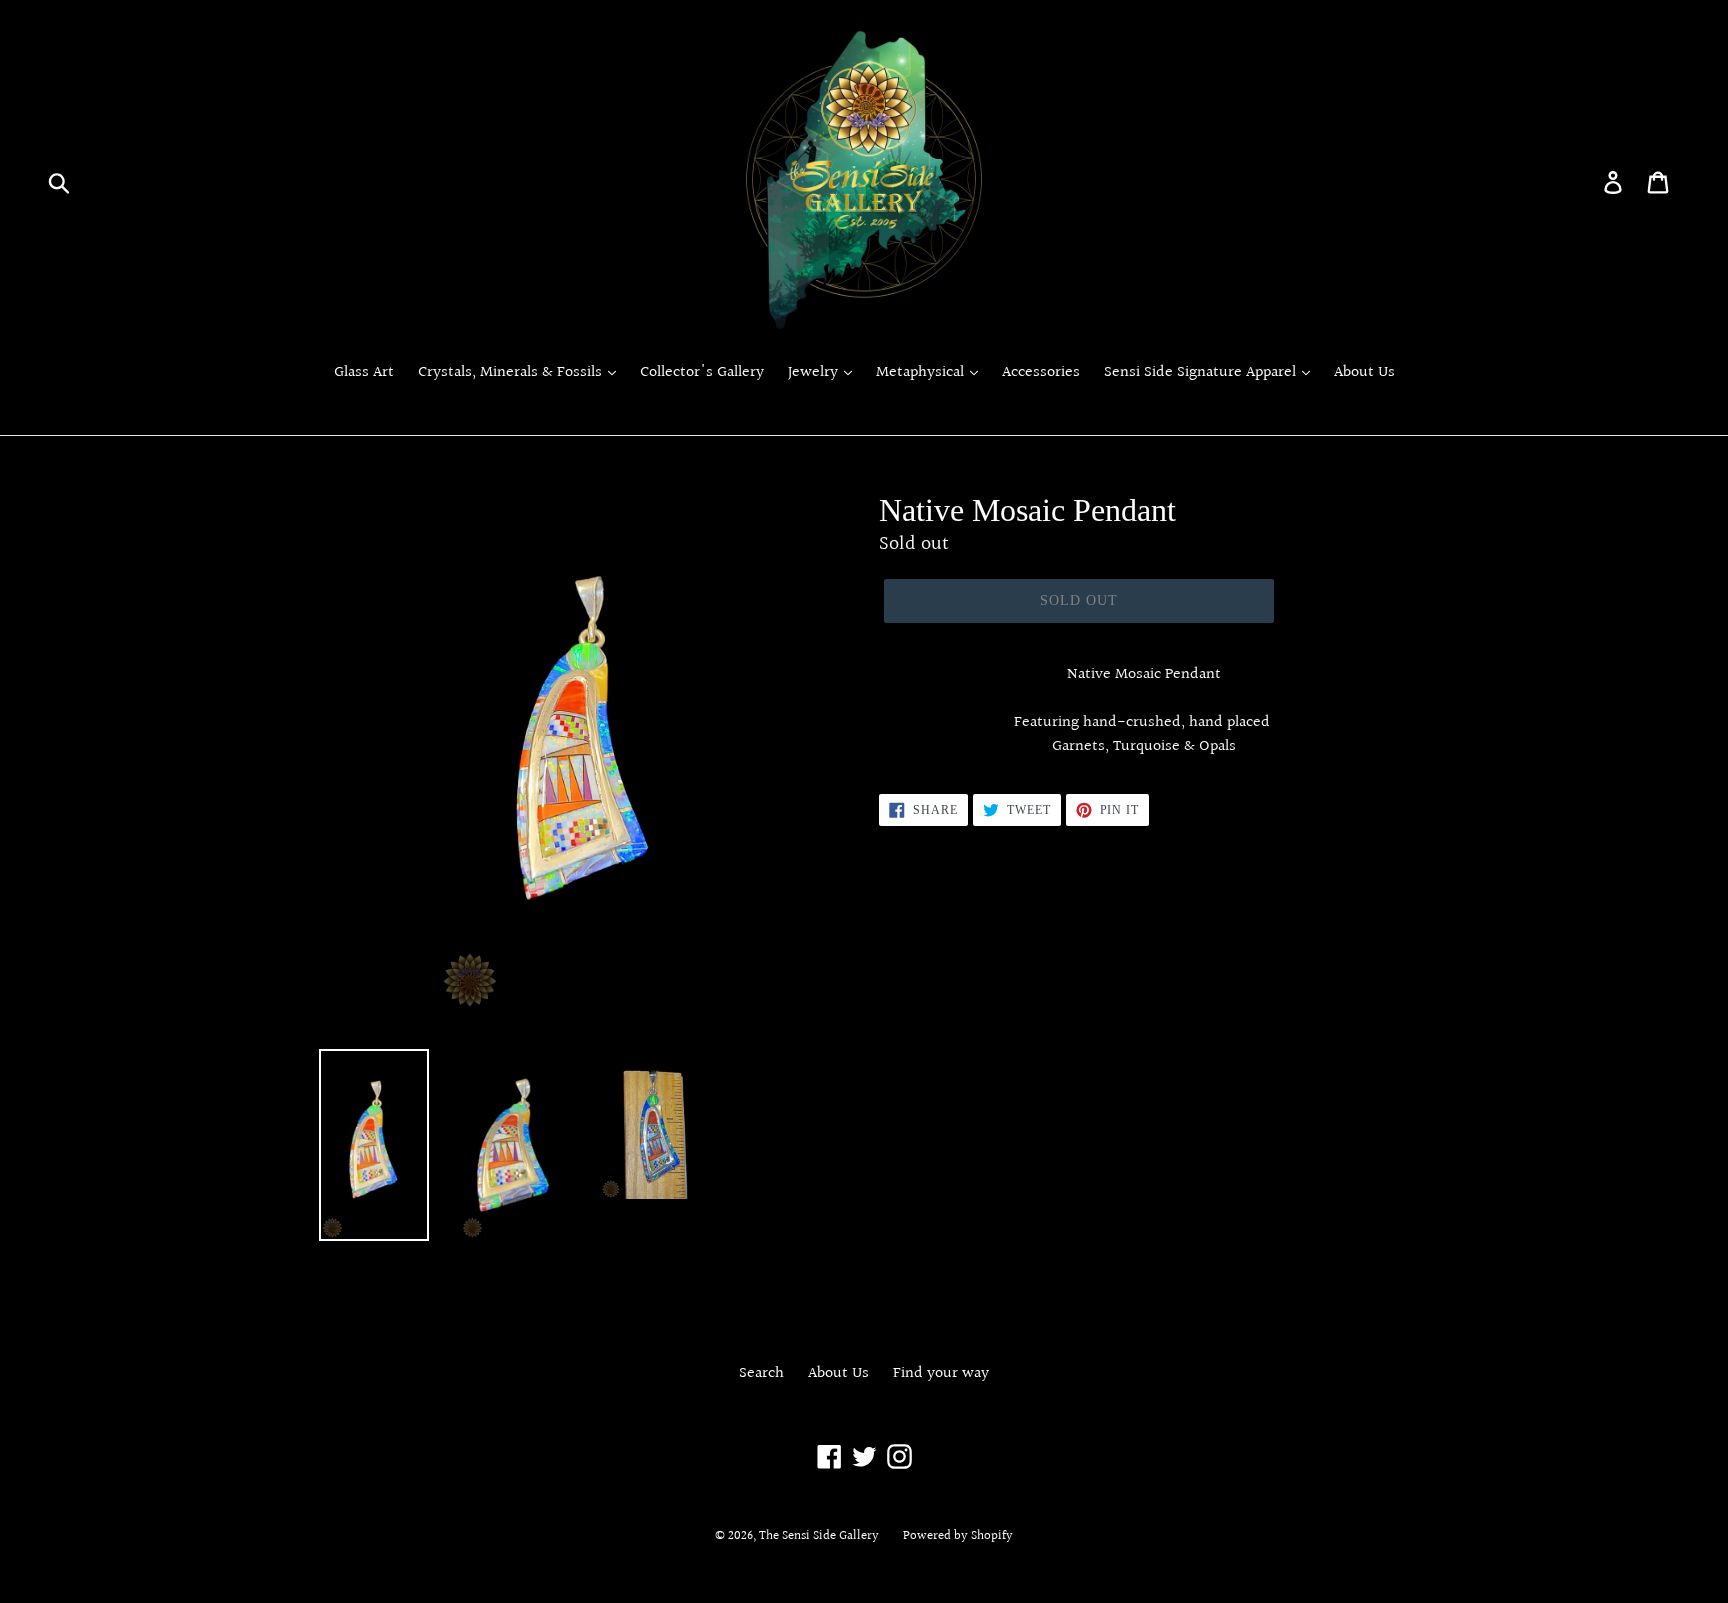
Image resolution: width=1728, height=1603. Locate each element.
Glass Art (364, 373)
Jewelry (815, 373)
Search (761, 1373)
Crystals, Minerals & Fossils (512, 373)
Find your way (941, 1373)
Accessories (1041, 373)
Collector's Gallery (702, 373)
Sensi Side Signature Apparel (1202, 373)
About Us (1364, 373)
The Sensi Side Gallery (819, 1536)
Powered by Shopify (958, 1536)
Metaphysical (922, 373)
